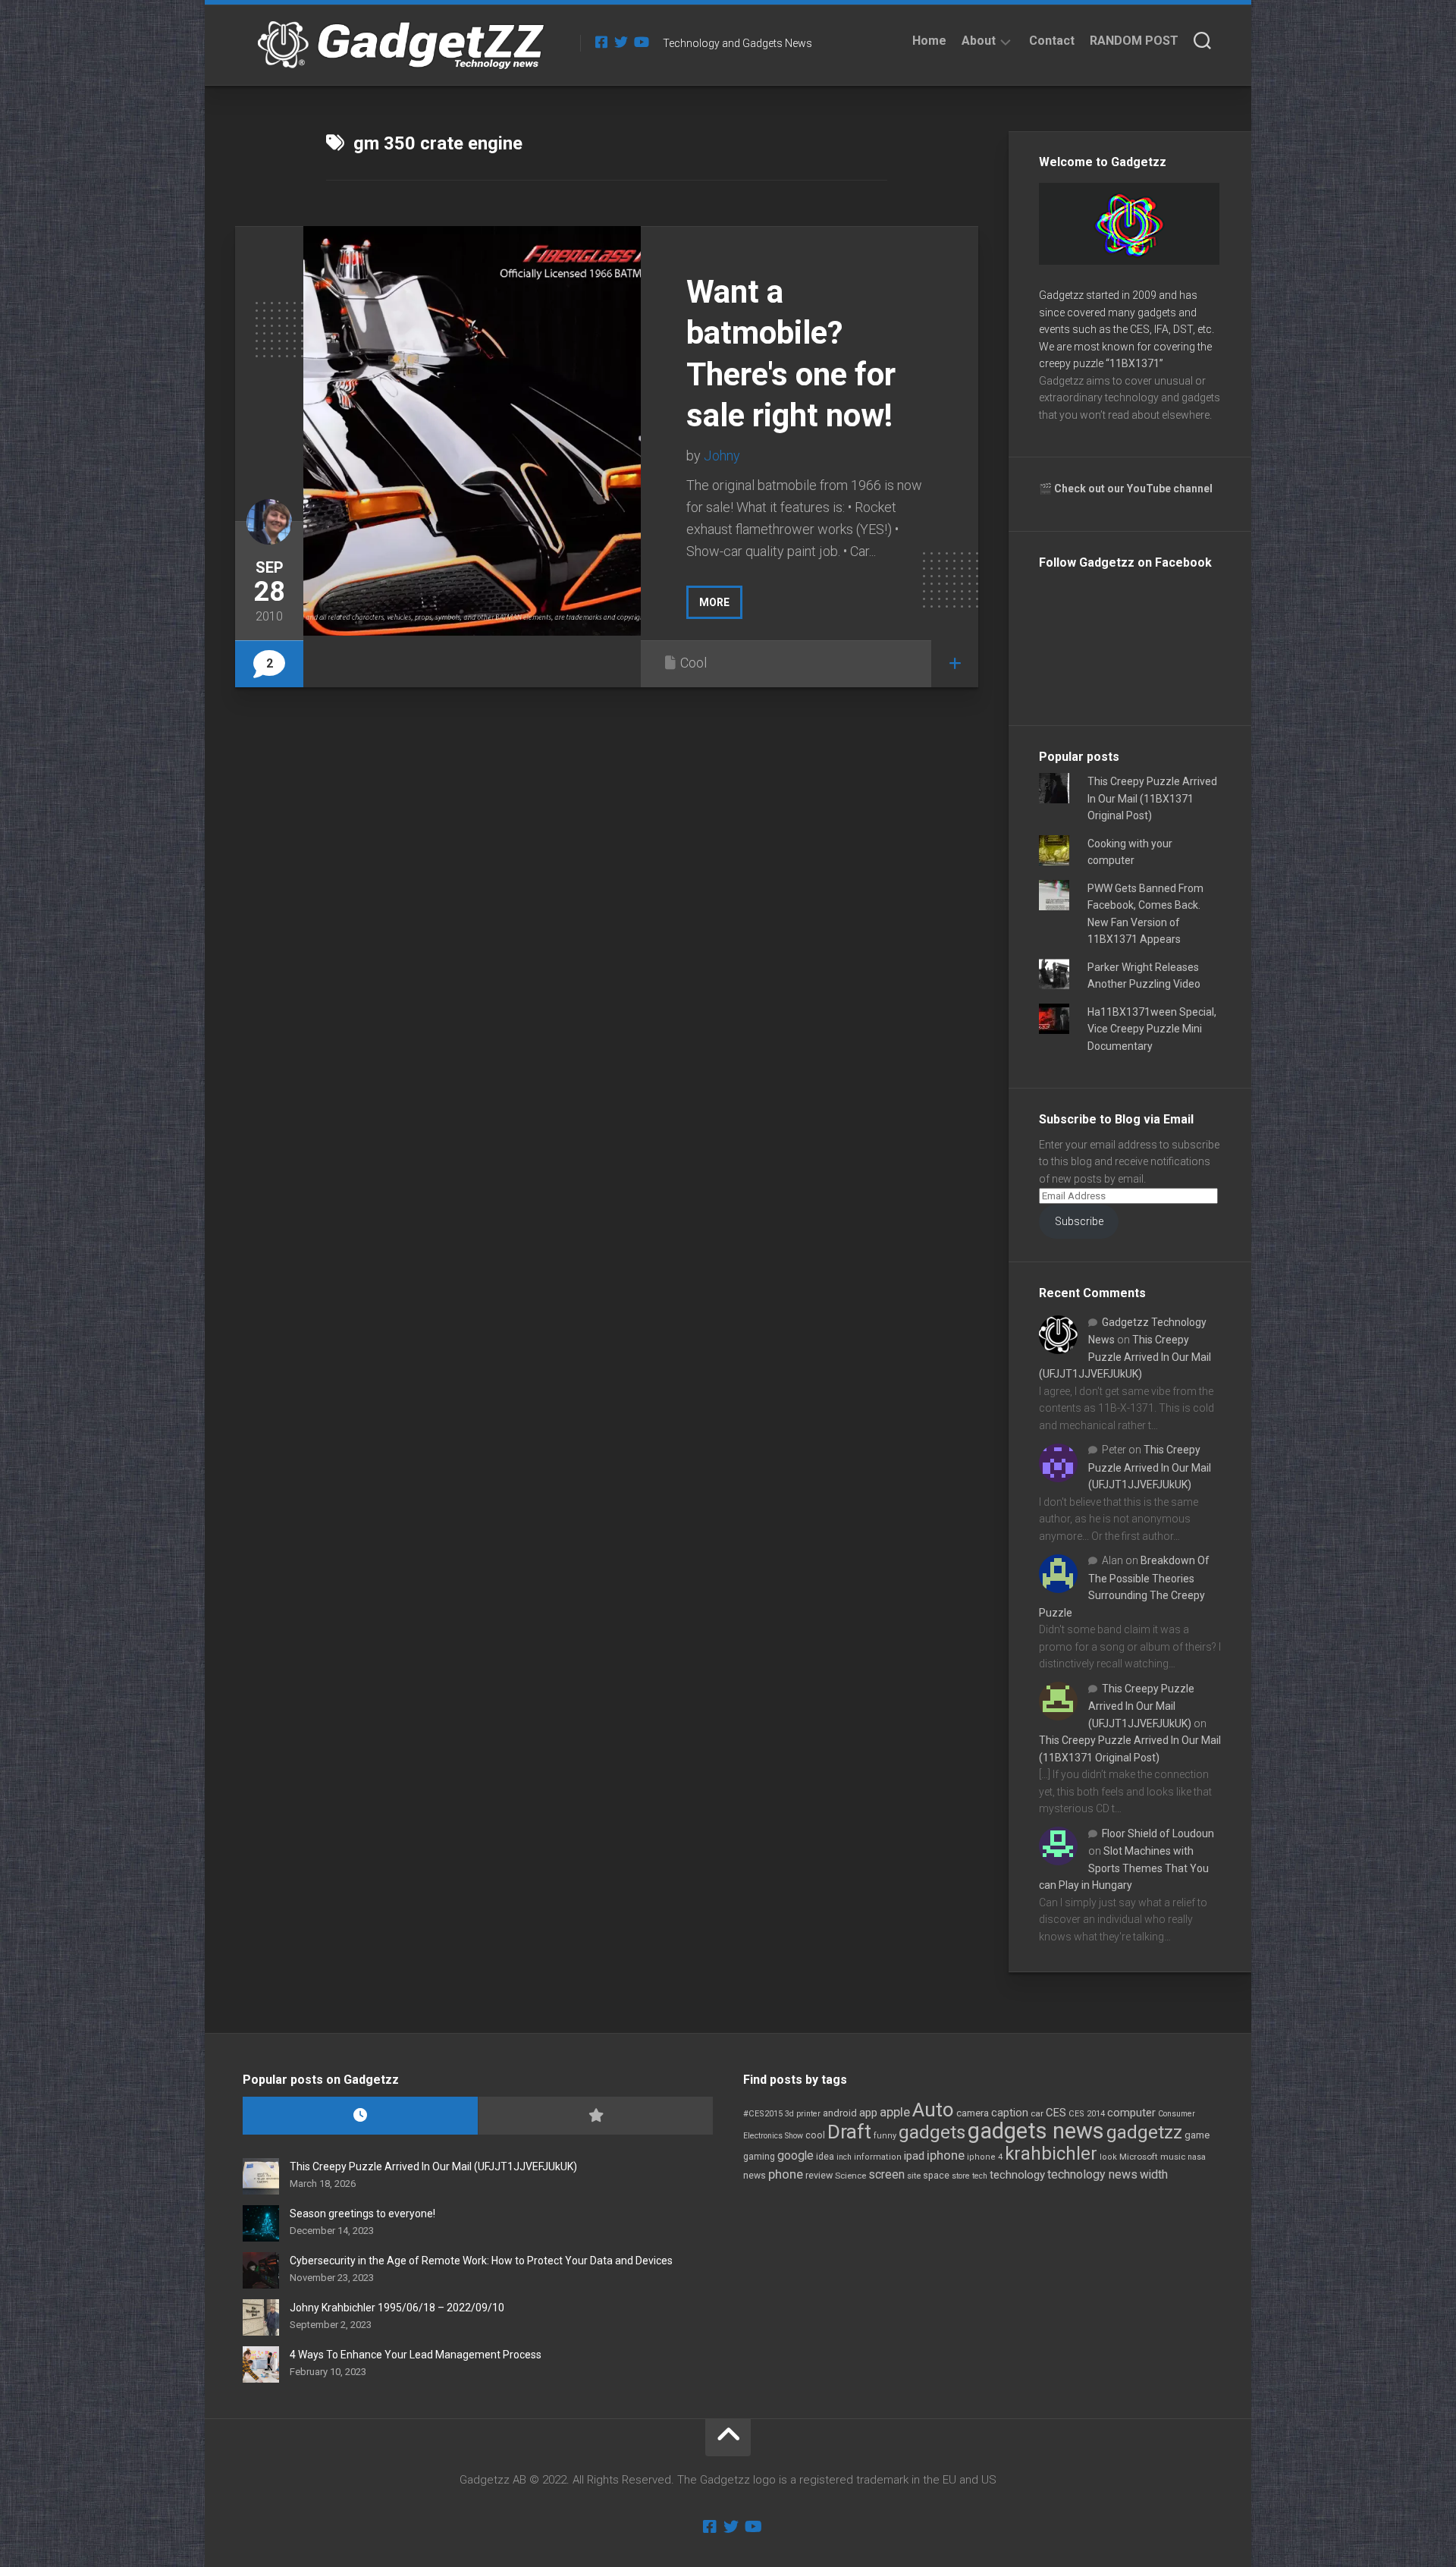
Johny (722, 456)
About (979, 41)
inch (844, 2157)
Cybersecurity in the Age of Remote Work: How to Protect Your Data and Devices (481, 2261)
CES (1056, 2113)
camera (973, 2113)
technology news (1092, 2174)
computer (1131, 2113)
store (961, 2176)
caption (1010, 2113)
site (914, 2176)
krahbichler (1051, 2154)
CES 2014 (1087, 2114)
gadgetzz (1144, 2132)
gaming (759, 2157)
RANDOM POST (1134, 41)
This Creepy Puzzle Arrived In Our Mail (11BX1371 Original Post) (1152, 798)
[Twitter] (621, 42)
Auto (933, 2110)
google (795, 2155)
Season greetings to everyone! (362, 2214)
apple (895, 2112)
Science (850, 2176)
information (878, 2157)
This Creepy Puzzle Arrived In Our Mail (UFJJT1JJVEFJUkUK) (1125, 1357)
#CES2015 (763, 2114)
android (840, 2113)
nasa (1197, 2157)
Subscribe (1079, 1221)
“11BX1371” (1134, 363)
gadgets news (1036, 2131)
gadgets (932, 2132)
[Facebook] (601, 42)
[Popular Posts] (595, 2116)
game (1197, 2135)
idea (825, 2157)
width (1154, 2174)
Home (929, 41)
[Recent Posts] (360, 2116)
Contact (1052, 41)
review (819, 2175)
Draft (849, 2132)
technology (1017, 2175)
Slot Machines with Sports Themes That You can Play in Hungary (1124, 1868)
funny (885, 2136)
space (936, 2175)
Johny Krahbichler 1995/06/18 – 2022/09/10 (397, 2308)
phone (786, 2174)
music (1173, 2157)
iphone (946, 2155)
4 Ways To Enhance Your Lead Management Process (416, 2355)
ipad (914, 2156)
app (868, 2113)
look (1108, 2157)
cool (815, 2135)
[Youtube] (641, 42)
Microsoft (1139, 2157)
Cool (693, 663)
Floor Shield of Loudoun (1158, 1833)
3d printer (803, 2114)
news (755, 2176)
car (1037, 2113)
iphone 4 (985, 2157)
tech (980, 2176)
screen (886, 2174)
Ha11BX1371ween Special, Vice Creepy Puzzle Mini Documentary (1152, 1029)
